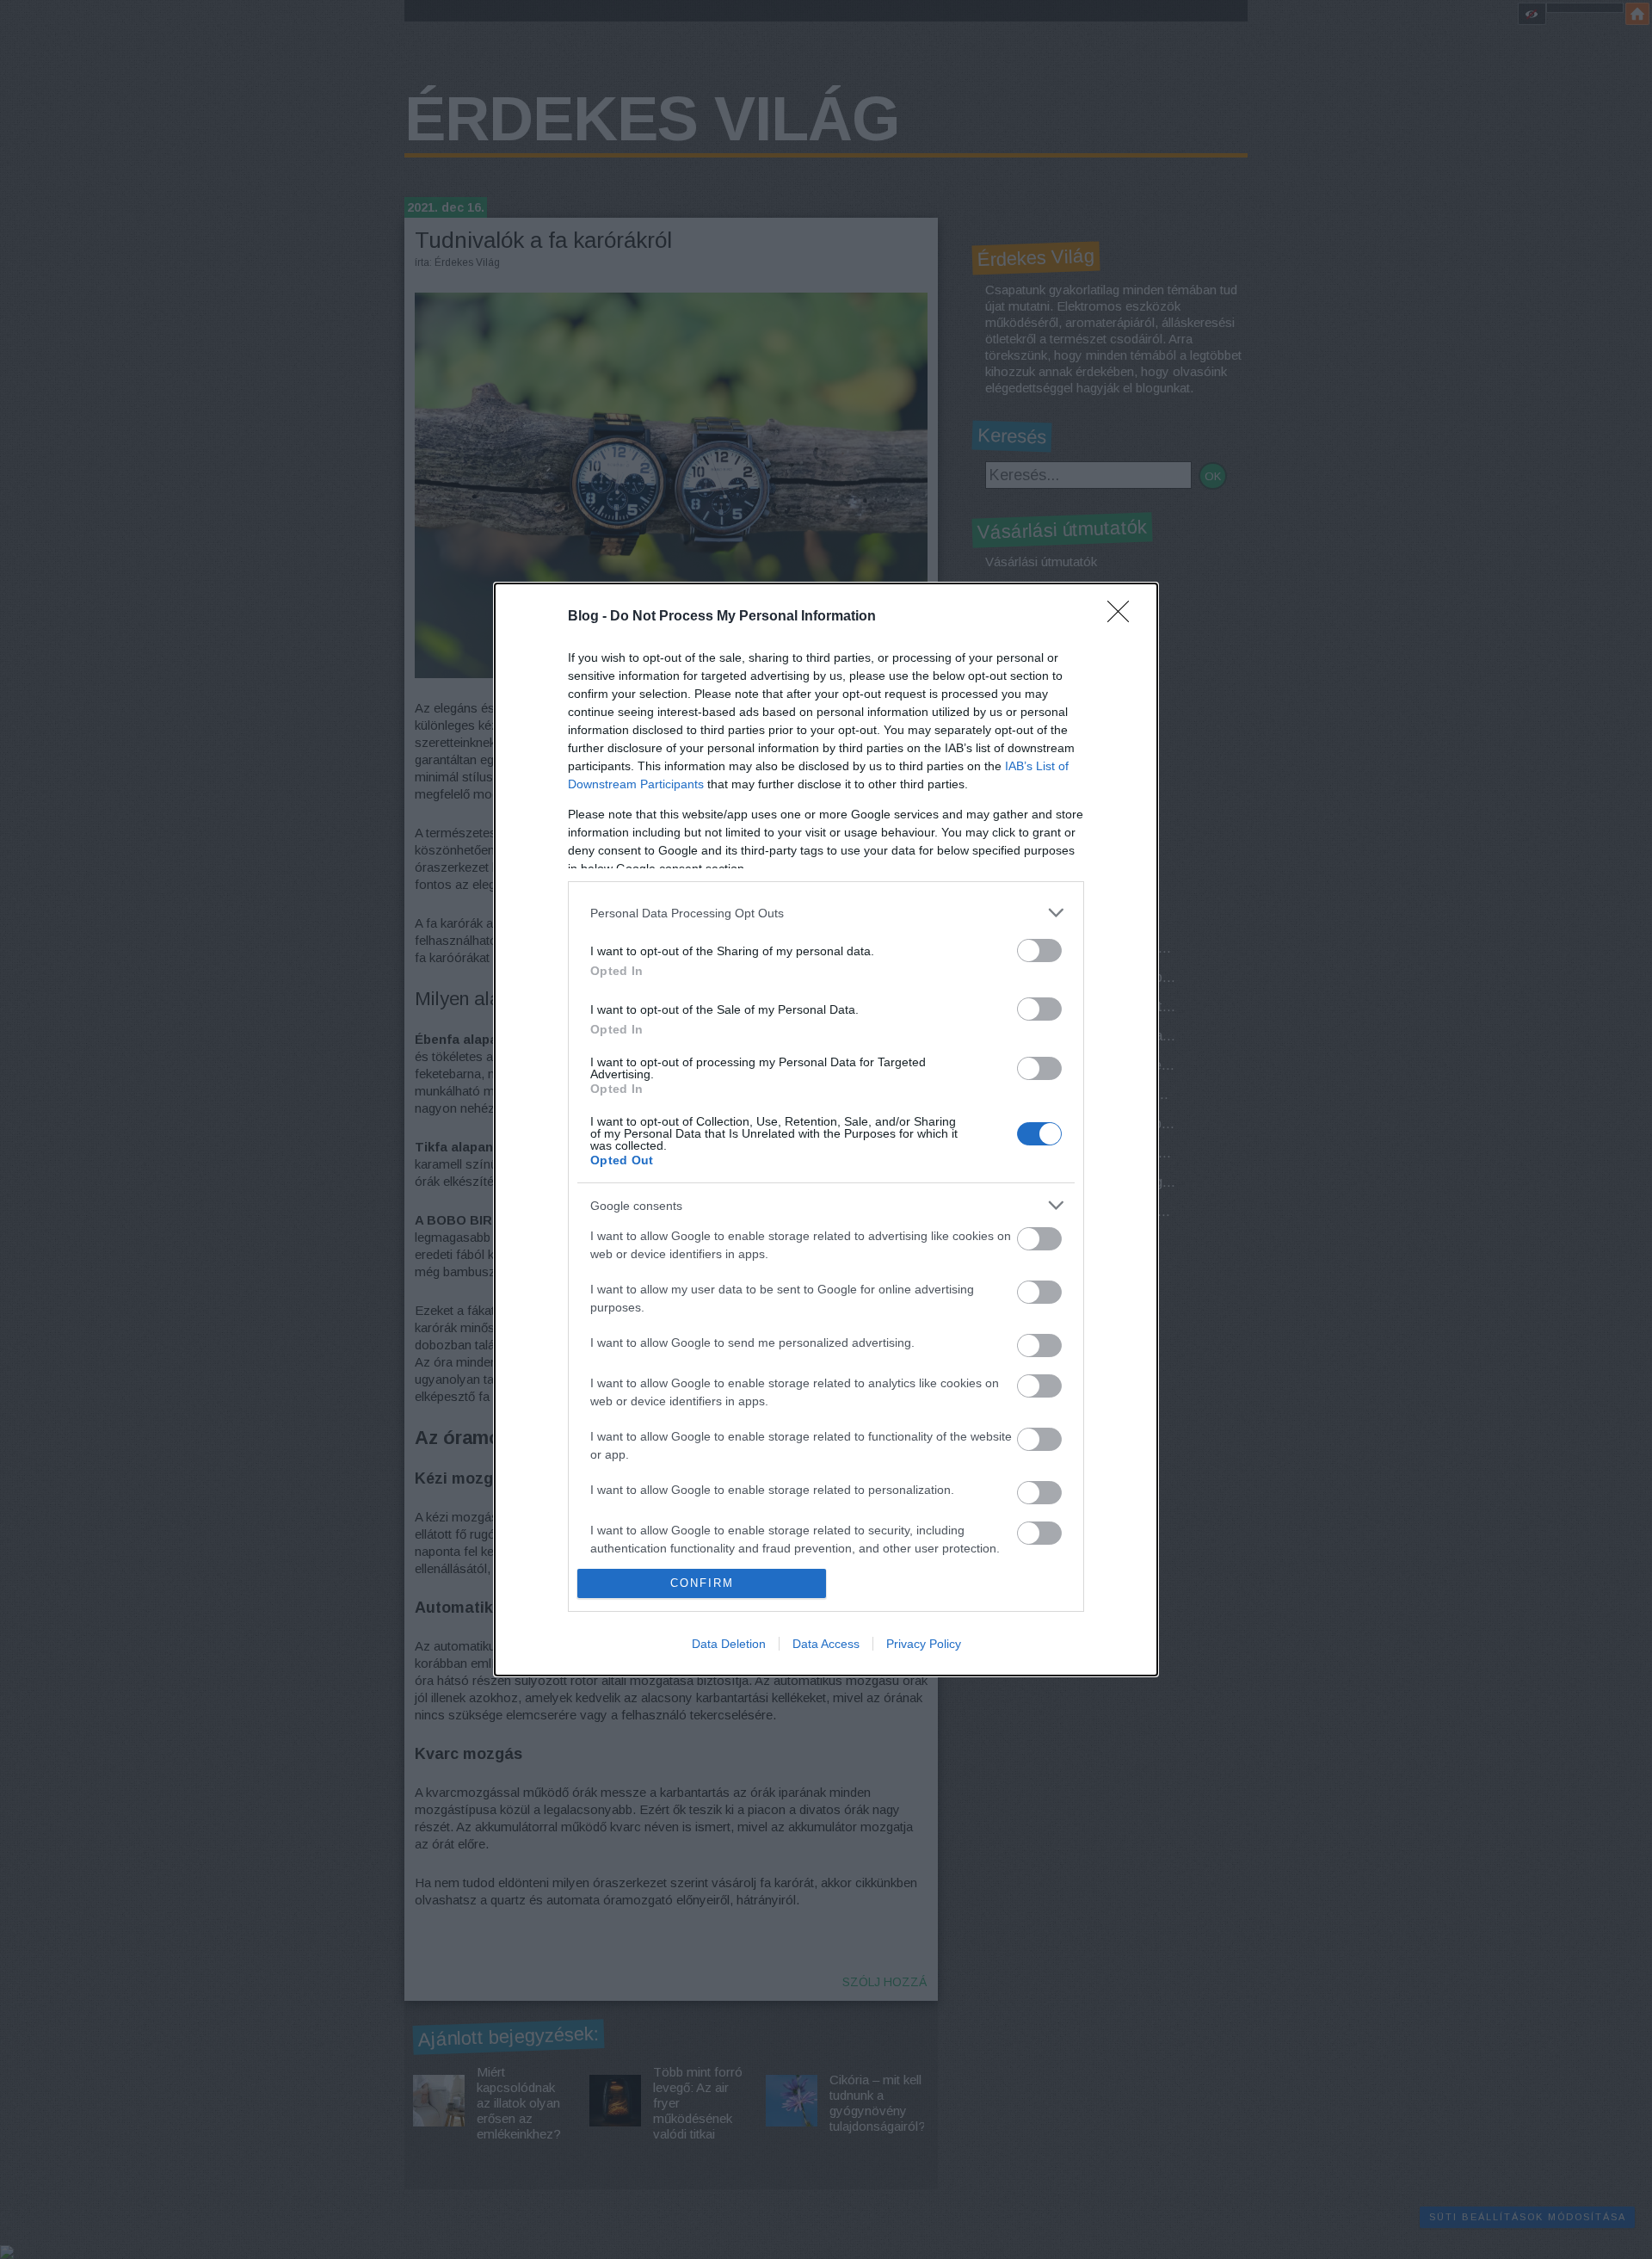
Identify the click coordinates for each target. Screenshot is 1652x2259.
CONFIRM (702, 1583)
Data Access (826, 1644)
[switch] (1039, 951)
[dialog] (826, 1129)
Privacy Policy (924, 1644)
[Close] (1124, 617)
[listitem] (826, 913)
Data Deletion (729, 1644)
